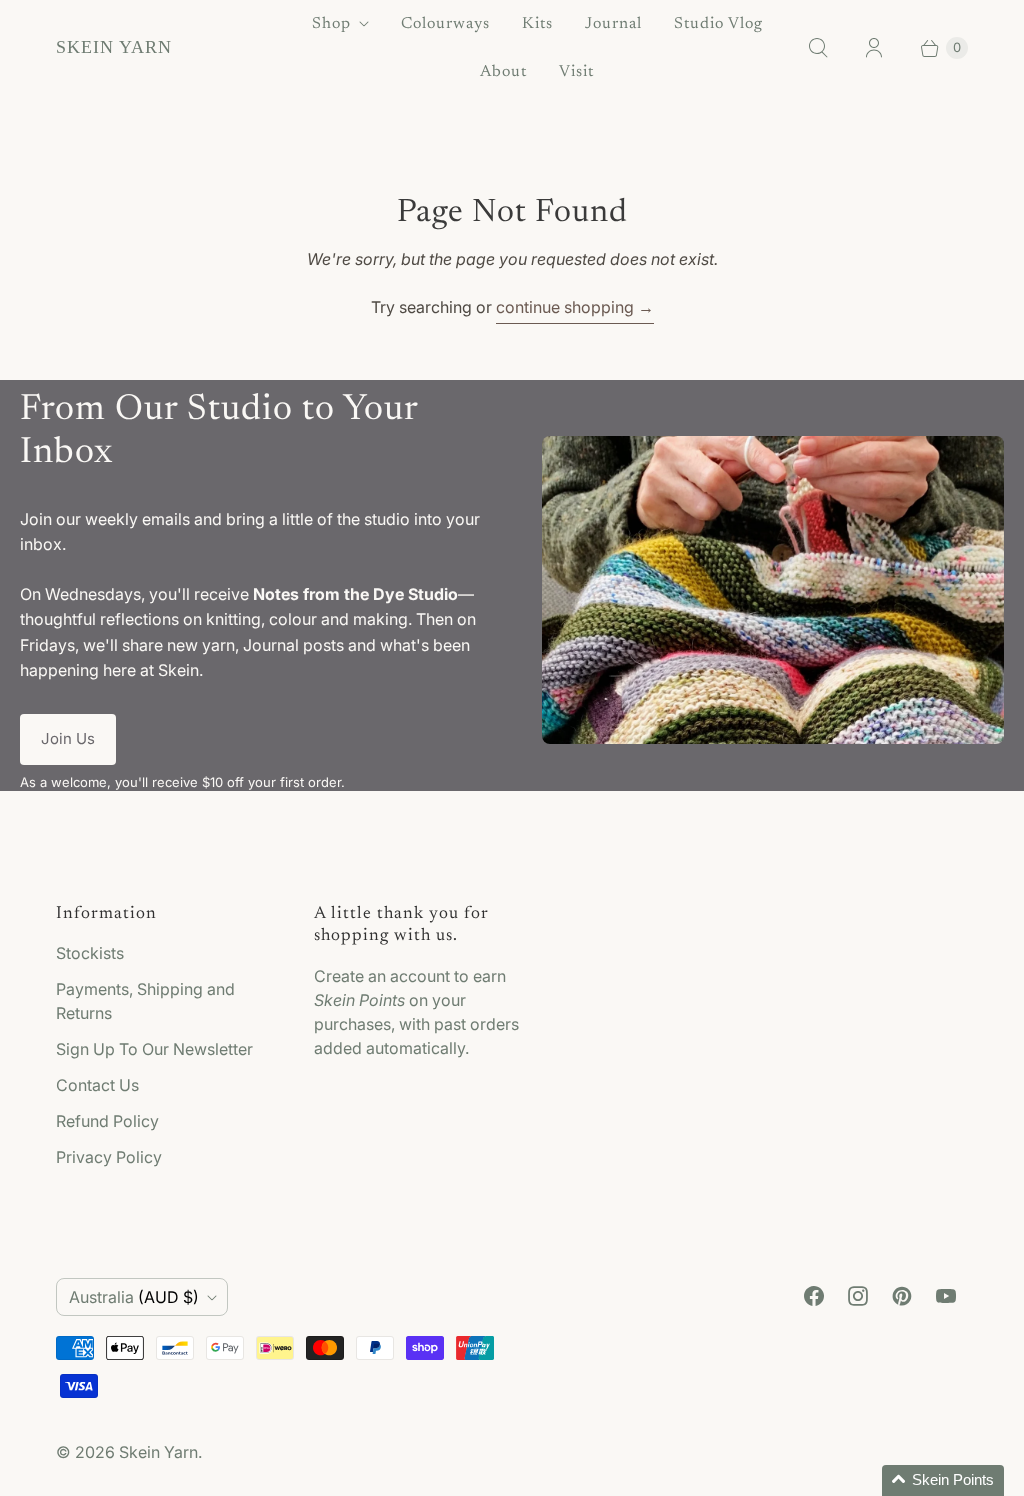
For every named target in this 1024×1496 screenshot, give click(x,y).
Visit (576, 72)
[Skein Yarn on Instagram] (858, 1296)
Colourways (445, 24)
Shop (331, 24)
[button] (943, 1480)
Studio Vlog (718, 24)
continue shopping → (575, 307)
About (503, 72)
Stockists (90, 953)
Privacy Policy (109, 1157)
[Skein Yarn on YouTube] (946, 1296)
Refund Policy (107, 1121)
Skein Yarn (158, 1452)
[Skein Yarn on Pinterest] (902, 1296)
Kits (537, 24)
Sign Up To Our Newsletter (154, 1049)
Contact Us (97, 1085)
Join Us (68, 738)
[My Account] (874, 48)
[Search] (818, 48)
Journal (613, 24)
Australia (134, 1297)
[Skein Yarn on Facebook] (814, 1296)
